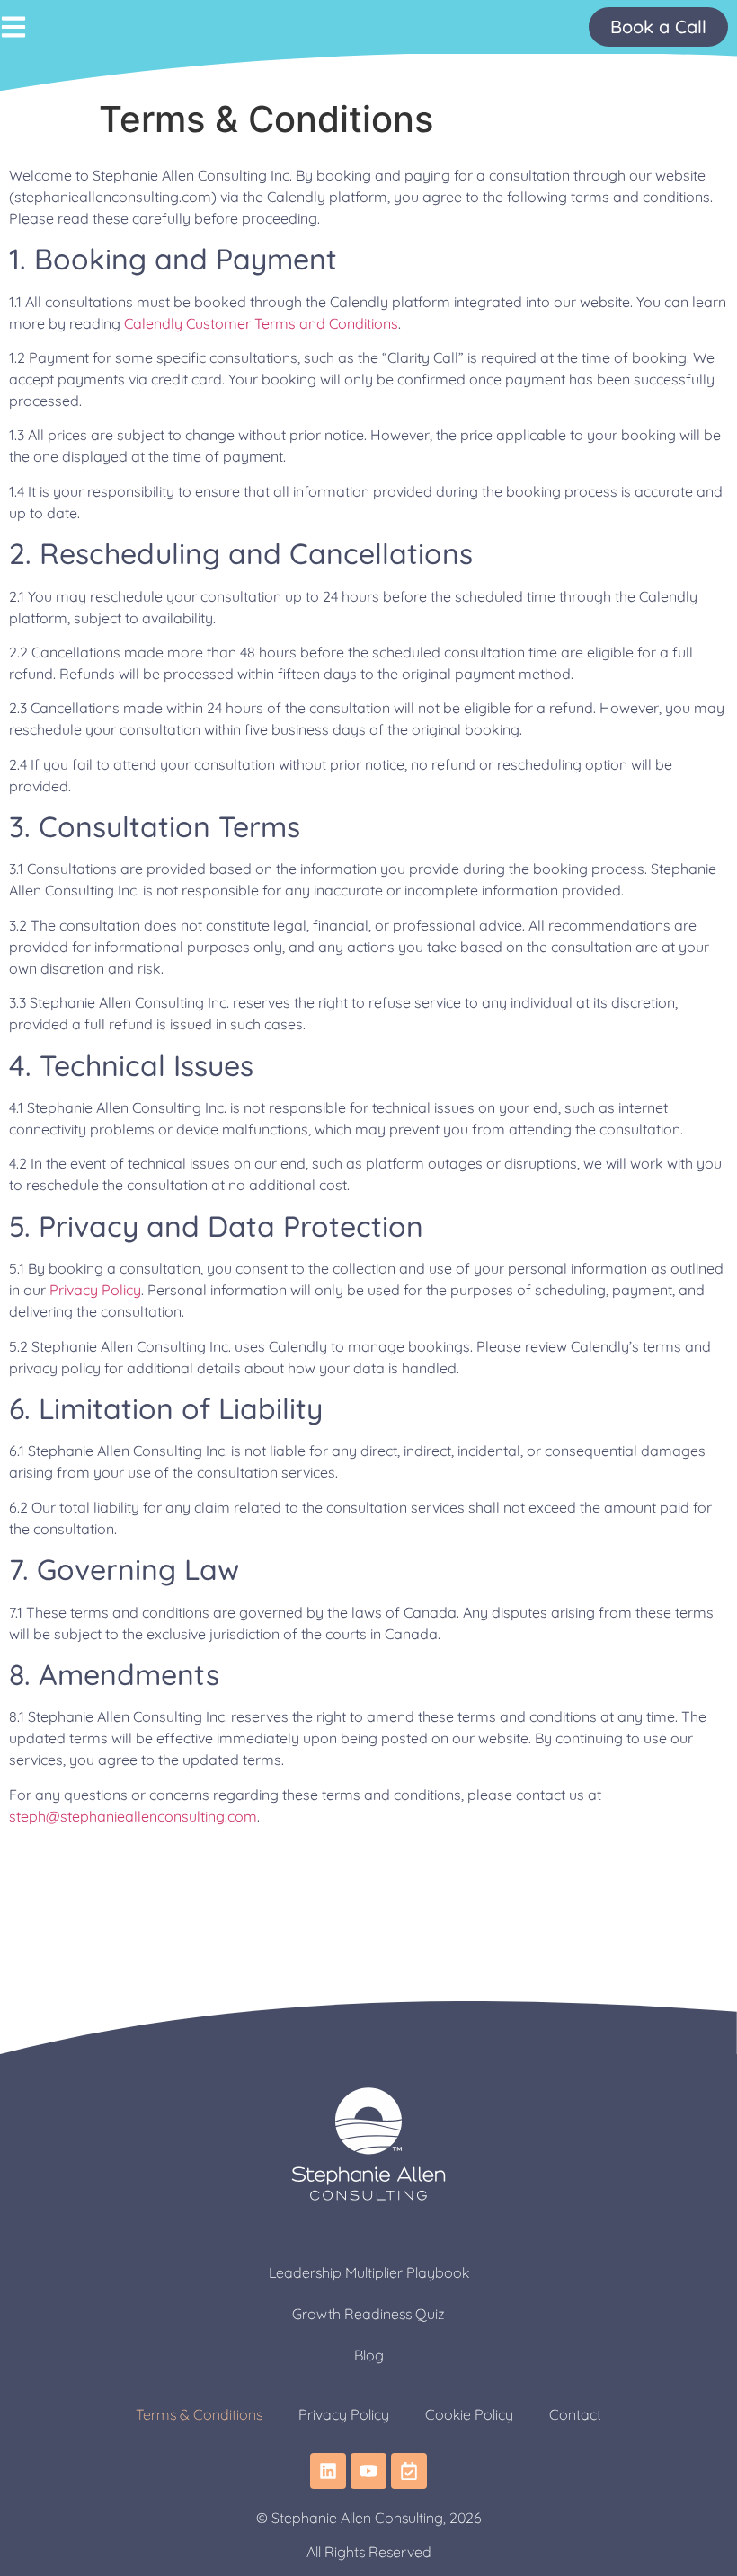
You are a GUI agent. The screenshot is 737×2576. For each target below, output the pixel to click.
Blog (369, 2355)
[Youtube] (368, 2471)
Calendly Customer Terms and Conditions (261, 323)
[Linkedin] (328, 2471)
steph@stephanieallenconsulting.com (133, 1816)
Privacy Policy (95, 1290)
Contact (575, 2414)
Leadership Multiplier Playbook (369, 2272)
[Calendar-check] (409, 2471)
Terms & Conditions (199, 2414)
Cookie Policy (469, 2414)
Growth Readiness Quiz (368, 2314)
